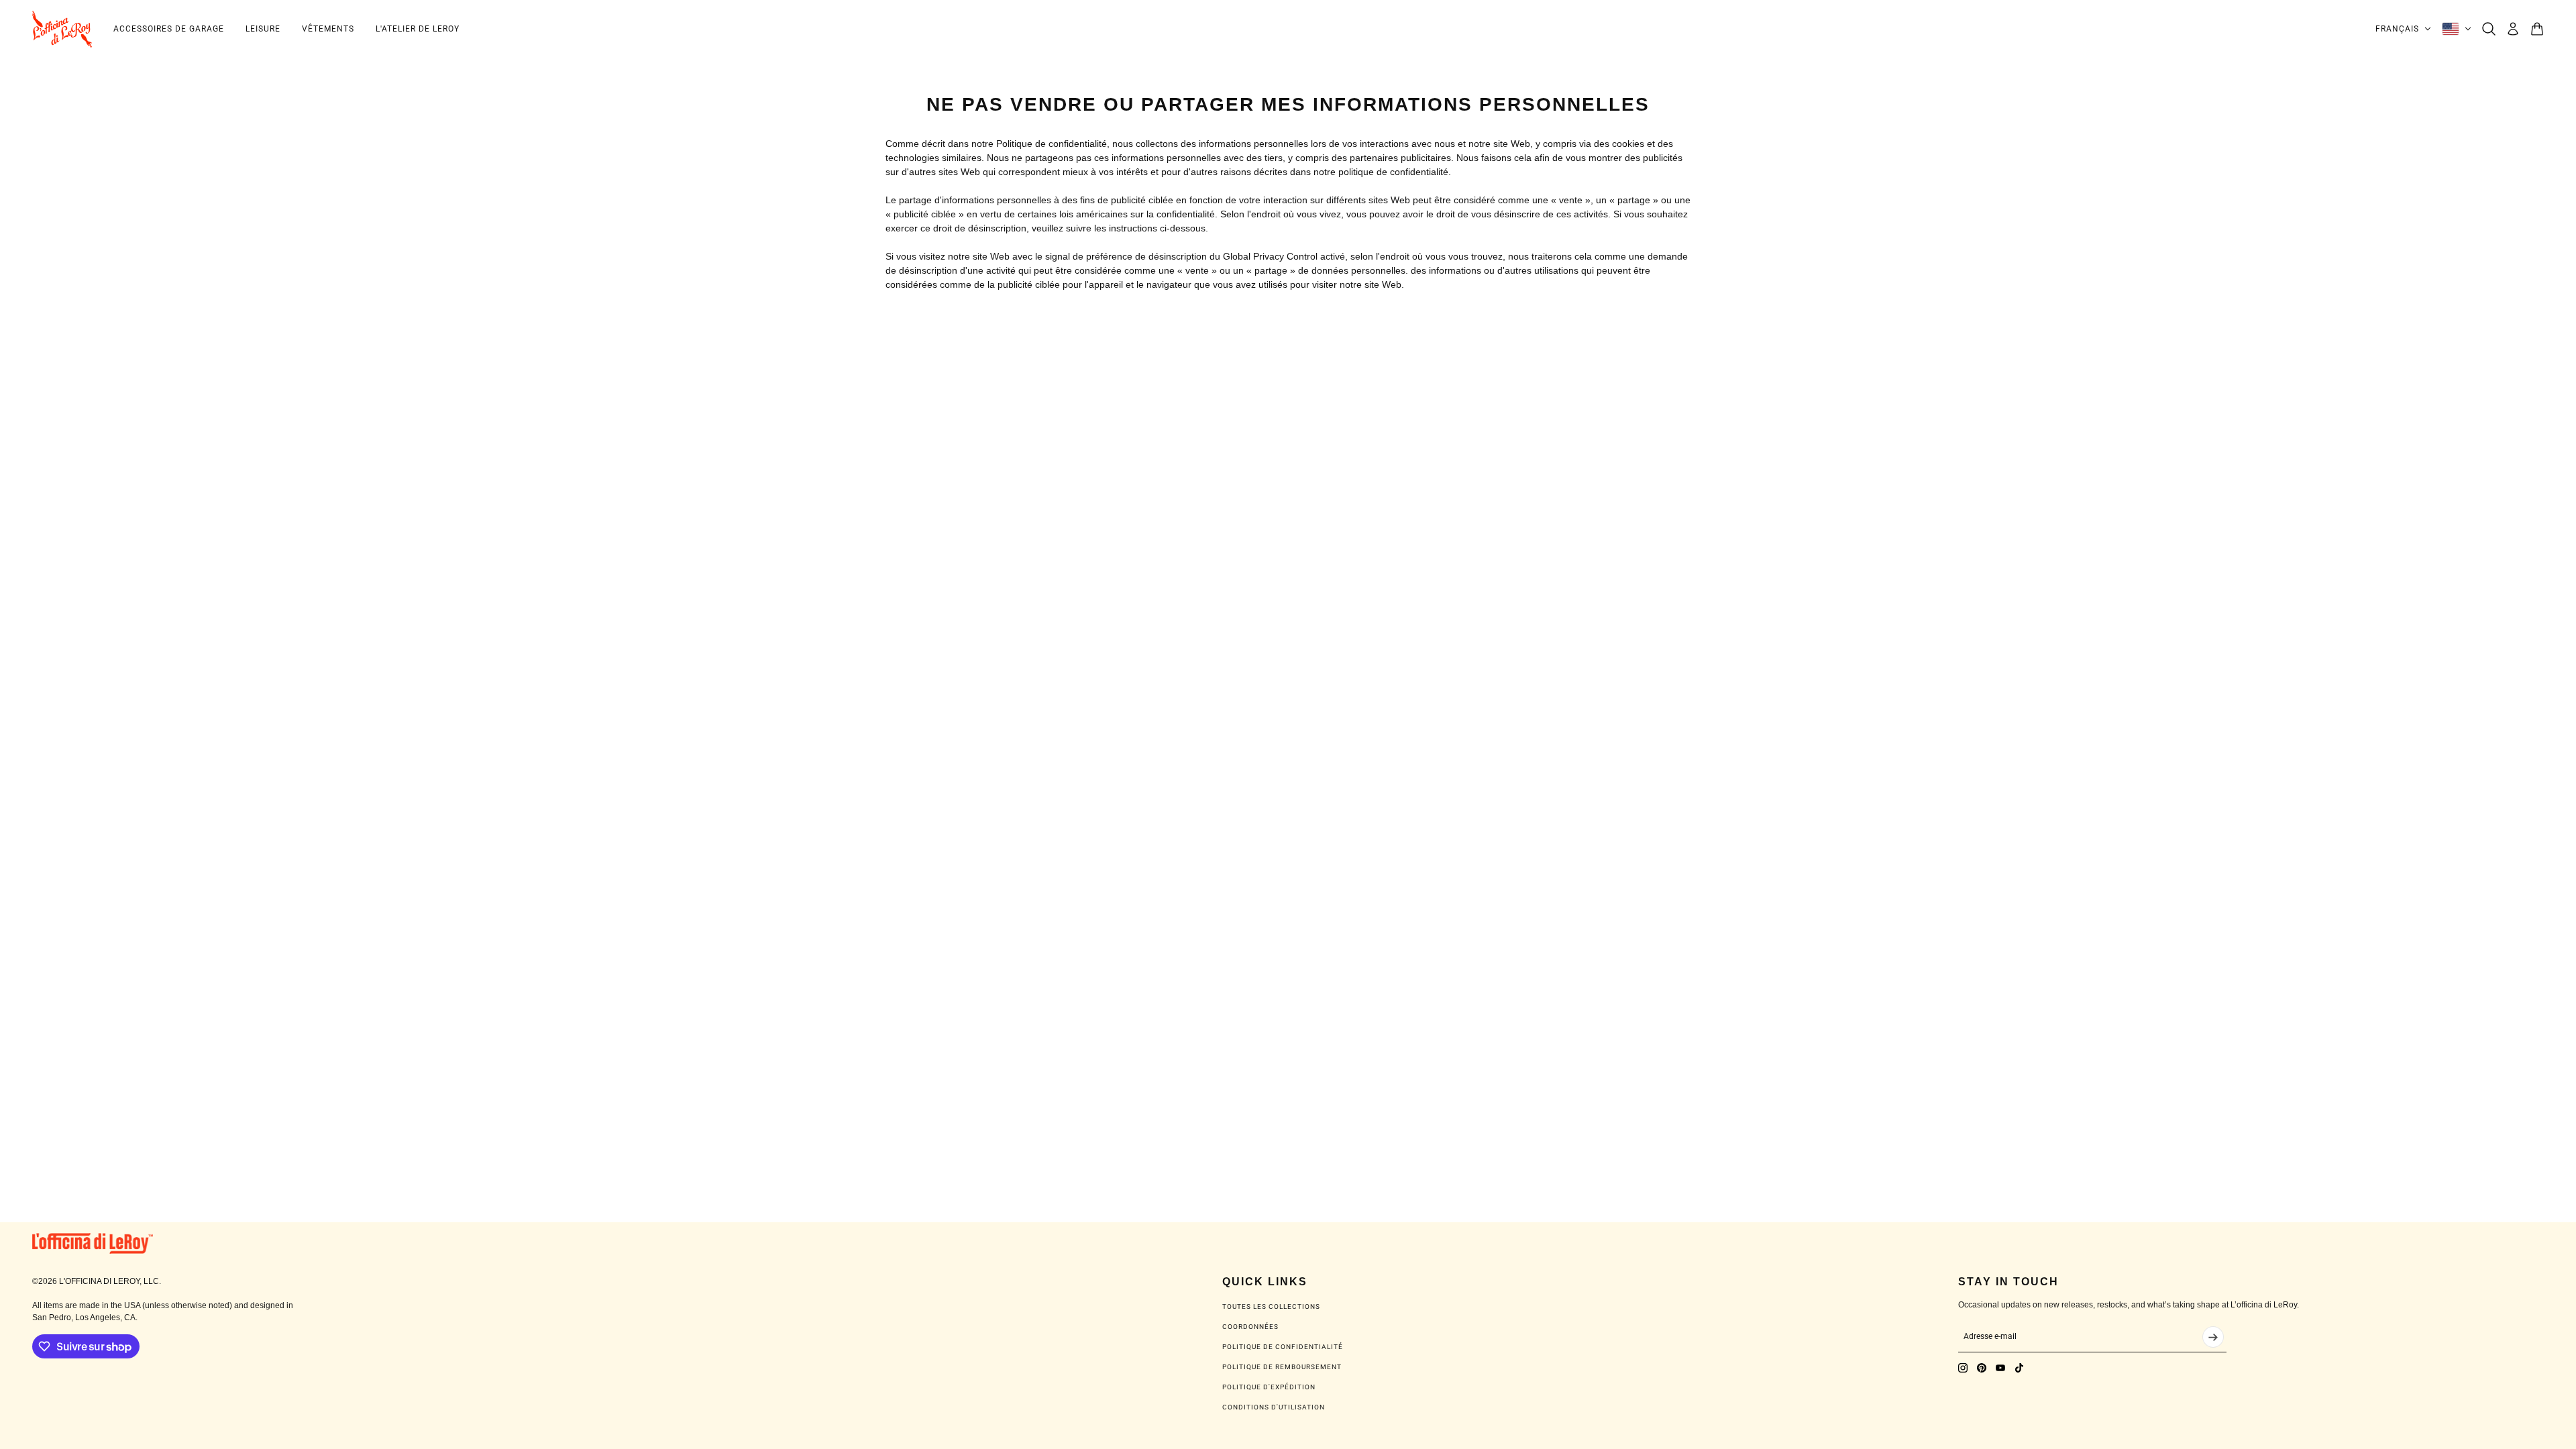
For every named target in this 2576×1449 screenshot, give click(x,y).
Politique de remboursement (1282, 1367)
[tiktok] (2019, 1368)
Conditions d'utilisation (1274, 1407)
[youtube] (2000, 1368)
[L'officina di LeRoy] (62, 29)
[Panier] (2537, 29)
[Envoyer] (2213, 1337)
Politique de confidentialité (1283, 1347)
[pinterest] (1982, 1368)
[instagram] (1963, 1368)
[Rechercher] (2489, 29)
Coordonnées (1250, 1327)
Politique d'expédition (1269, 1387)
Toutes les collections (1271, 1306)
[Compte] (2513, 29)
